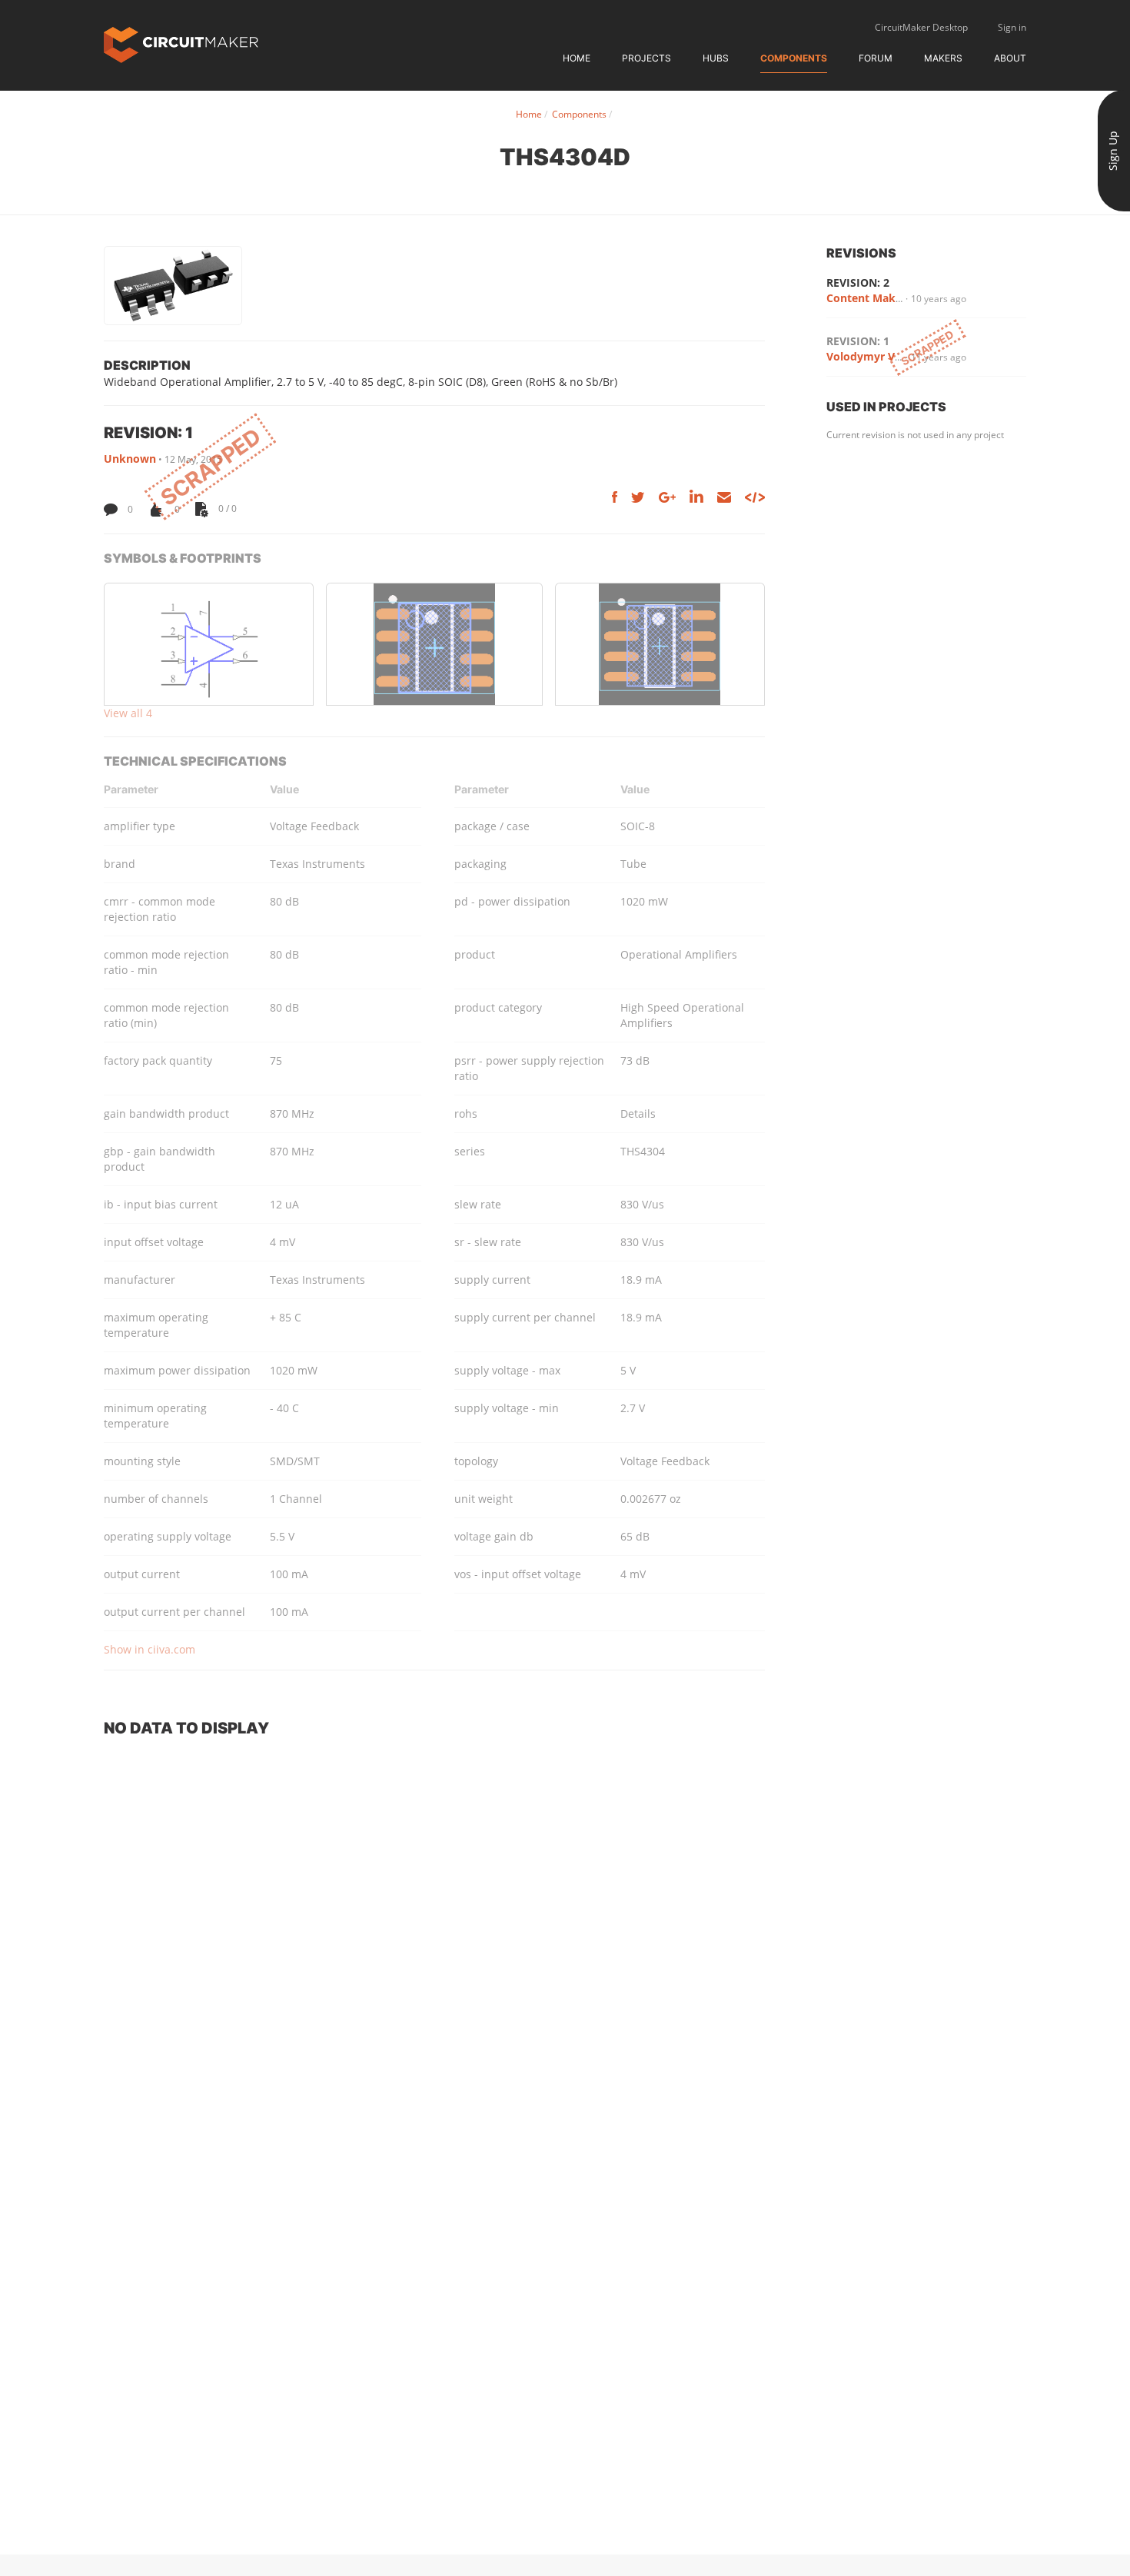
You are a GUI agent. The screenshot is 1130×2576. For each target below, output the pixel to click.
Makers (943, 58)
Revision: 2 (858, 283)
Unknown (130, 459)
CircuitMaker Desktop (921, 27)
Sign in (1012, 27)
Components (794, 58)
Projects (646, 58)
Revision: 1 (858, 341)
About (1010, 58)
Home (577, 58)
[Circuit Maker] (181, 43)
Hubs (716, 58)
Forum (876, 58)
